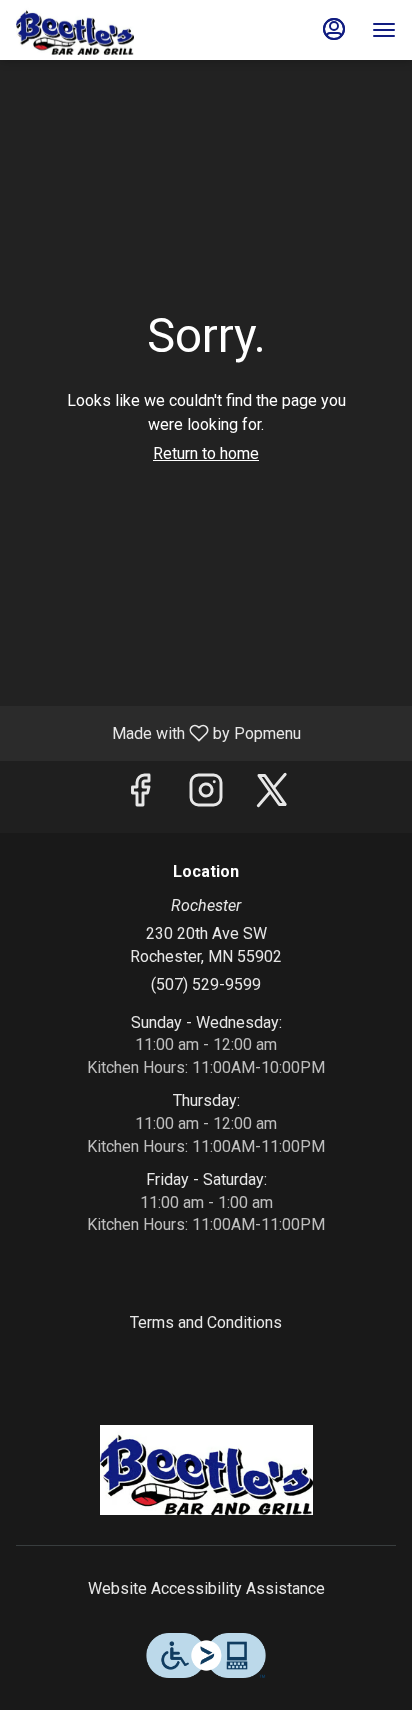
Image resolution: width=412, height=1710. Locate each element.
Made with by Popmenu (158, 732)
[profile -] (334, 29)
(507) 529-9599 (206, 984)
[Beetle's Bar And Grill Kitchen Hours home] (106, 30)
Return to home (206, 453)
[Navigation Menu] (384, 30)
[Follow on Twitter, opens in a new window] (272, 796)
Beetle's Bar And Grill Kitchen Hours (206, 1470)
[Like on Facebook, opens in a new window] (140, 796)
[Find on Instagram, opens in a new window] (206, 796)
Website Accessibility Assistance (206, 1588)
